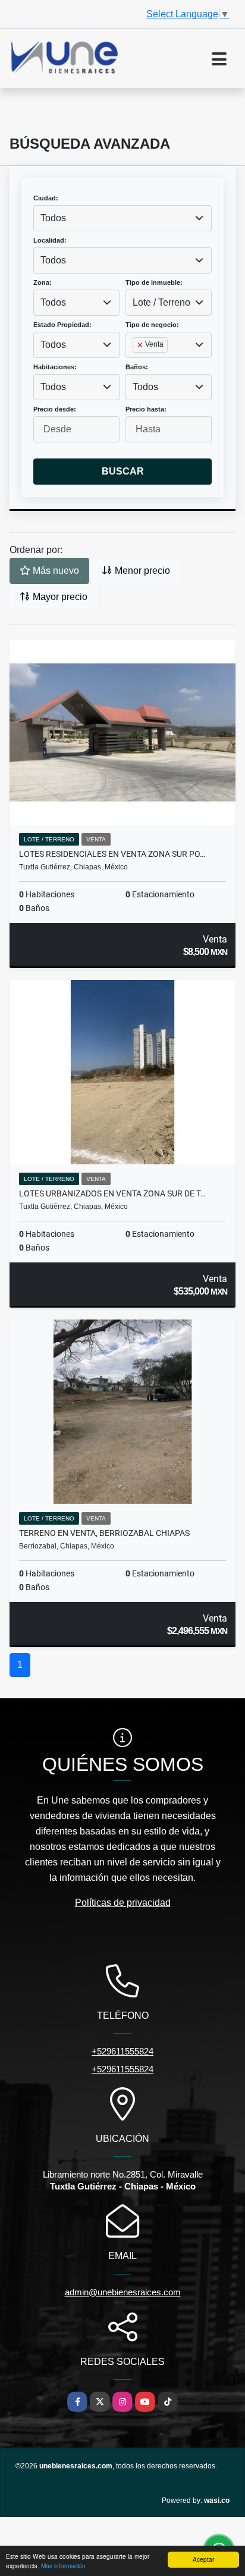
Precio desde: (55, 409)
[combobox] (122, 218)
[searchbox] (136, 364)
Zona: (43, 282)
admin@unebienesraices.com (123, 2292)
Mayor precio (59, 597)
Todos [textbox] (53, 218)
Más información (63, 2566)
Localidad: (50, 240)
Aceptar (203, 2559)
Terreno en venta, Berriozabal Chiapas (104, 1533)
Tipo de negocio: (152, 325)
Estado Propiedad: (62, 325)
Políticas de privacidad (123, 1903)
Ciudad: (46, 198)
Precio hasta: (146, 409)
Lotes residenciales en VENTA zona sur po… (112, 854)
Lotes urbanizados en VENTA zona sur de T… (112, 1193)
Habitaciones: (55, 367)
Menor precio (141, 571)
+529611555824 (122, 2051)
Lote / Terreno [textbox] (161, 302)
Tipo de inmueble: (154, 282)
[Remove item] (141, 345)
